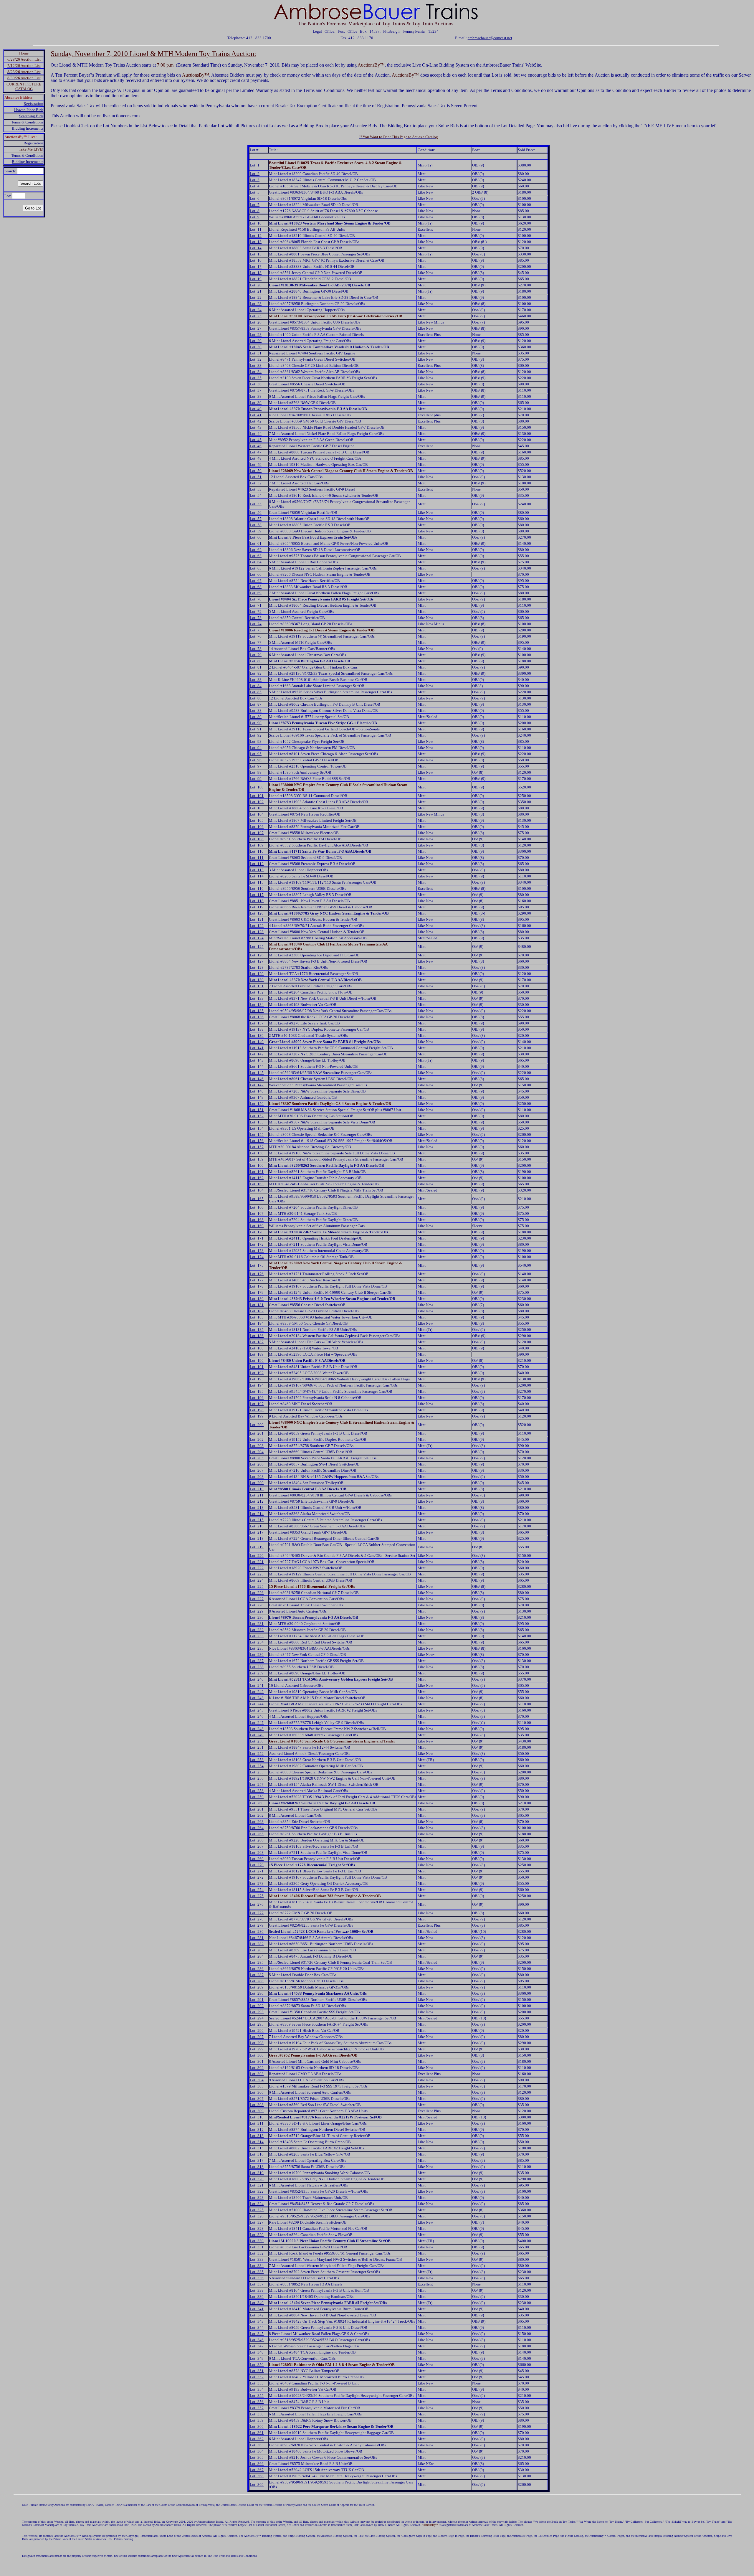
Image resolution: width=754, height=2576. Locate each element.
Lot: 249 (257, 1735)
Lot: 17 (256, 266)
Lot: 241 (257, 1685)
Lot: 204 (257, 1452)
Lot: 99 (256, 779)
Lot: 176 (257, 1274)
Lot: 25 (256, 316)
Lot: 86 (256, 698)
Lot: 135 (257, 1011)
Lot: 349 (257, 2358)
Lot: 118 (257, 901)
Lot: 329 (257, 2235)
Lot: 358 (257, 2414)
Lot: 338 (257, 2290)
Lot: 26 (256, 322)
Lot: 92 (256, 735)
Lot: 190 (257, 1360)
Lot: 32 (256, 359)
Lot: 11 (256, 229)
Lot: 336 (257, 2278)
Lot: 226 (257, 1593)
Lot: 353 (257, 2383)
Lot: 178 (257, 1286)
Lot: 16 (256, 260)
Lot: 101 (257, 796)
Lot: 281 (257, 1938)
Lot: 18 (256, 273)
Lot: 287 (257, 1975)
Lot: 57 (256, 519)
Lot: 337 (257, 2284)
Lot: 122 (257, 926)
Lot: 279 (257, 1925)
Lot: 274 (257, 1890)
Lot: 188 (257, 1348)
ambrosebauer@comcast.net (490, 38)
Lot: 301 (257, 2061)
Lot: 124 (257, 938)
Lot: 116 (257, 888)
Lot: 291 (257, 2000)
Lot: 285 (257, 1962)
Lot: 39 (256, 403)
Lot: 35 (256, 378)
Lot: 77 (256, 642)
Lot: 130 (257, 980)
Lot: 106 (257, 827)
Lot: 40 (256, 409)
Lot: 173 (257, 1251)
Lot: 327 (257, 2222)
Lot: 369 (257, 2485)
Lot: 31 (256, 353)
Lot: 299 (257, 2049)
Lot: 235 (257, 1648)
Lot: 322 (257, 2191)
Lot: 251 (257, 1747)
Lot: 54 (256, 495)
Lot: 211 (257, 1495)
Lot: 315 (257, 2148)
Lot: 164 (257, 1190)
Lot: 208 (257, 1477)
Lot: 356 (257, 2402)
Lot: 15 (256, 254)
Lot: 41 (256, 415)
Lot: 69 (256, 593)
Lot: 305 (257, 2086)
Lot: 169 (257, 1226)
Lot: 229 (257, 1611)
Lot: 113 (257, 870)
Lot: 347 (257, 2346)
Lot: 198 (257, 1410)
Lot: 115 (257, 882)
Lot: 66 (256, 574)
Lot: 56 (256, 513)
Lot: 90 (256, 723)
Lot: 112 (257, 864)
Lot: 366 (257, 2464)
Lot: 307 (257, 2099)
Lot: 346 (257, 2340)
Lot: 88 (256, 711)
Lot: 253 (257, 1760)
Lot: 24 (256, 310)
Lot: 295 (257, 2024)
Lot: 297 (257, 2037)
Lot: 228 (257, 1605)
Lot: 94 (256, 748)
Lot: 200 (257, 1425)
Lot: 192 (257, 1373)
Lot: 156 (257, 1141)
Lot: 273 (257, 1883)
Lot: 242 (257, 1692)
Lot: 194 (257, 1385)
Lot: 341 (257, 2309)
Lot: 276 (257, 1904)
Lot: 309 (257, 2111)
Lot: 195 (257, 1391)
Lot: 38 (256, 396)
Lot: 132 (257, 992)
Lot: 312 (257, 2129)
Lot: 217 (257, 1532)
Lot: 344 (257, 2327)
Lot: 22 (256, 297)
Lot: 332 (257, 2253)
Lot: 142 (257, 1054)
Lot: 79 (256, 655)
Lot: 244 (257, 1704)
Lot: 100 (257, 787)
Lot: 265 (257, 1834)
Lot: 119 (257, 907)
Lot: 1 (255, 165)
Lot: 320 (257, 2179)
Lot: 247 (257, 1723)
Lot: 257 (257, 1784)
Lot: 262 (257, 1815)
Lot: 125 (257, 947)
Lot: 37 (256, 390)
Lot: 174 (257, 1257)
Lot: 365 (257, 2457)
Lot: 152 (257, 1116)
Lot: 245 (257, 1710)
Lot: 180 (257, 1299)
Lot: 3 (255, 180)
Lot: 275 (257, 1896)
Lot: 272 (257, 1877)
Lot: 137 (257, 1023)
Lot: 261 (257, 1809)
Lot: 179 (257, 1292)
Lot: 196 (257, 1398)
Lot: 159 (257, 1159)
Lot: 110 (257, 851)
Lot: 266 (257, 1840)
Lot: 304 (257, 2080)
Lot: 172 (257, 1244)
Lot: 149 (257, 1097)
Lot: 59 (256, 531)
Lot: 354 (257, 2389)
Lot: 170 (257, 1232)
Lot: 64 (256, 562)
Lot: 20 (256, 285)
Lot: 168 (257, 1220)
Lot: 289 (257, 1987)
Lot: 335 (257, 2272)
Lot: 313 (257, 2136)
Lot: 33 (256, 365)
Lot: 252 (257, 1754)
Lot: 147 (257, 1085)
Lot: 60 (256, 537)
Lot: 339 (257, 2297)
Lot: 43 (256, 427)
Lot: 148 (257, 1091)
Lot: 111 (257, 858)
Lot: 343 (257, 2321)
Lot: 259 (257, 1797)
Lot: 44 (256, 434)
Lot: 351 (257, 2371)
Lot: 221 (257, 1562)
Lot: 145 (257, 1073)
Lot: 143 (257, 1060)
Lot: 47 (256, 452)
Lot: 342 (257, 2315)
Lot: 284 (257, 1956)
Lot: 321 (257, 2185)
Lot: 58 (256, 525)
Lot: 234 (257, 1642)
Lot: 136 (257, 1017)
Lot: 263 (257, 1822)
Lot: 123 (257, 932)
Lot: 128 (257, 967)
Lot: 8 (255, 211)
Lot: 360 (257, 2426)
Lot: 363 (257, 2445)
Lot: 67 (256, 581)
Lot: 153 (257, 1122)
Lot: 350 (257, 2365)
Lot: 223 (257, 1574)
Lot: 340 (257, 2303)
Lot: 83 (256, 680)
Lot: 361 (257, 2433)
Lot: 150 (257, 1104)
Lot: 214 (257, 1514)
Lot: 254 (257, 1766)
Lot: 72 (256, 612)
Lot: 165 (257, 1199)
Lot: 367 (257, 2470)
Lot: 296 (257, 2030)
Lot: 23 (256, 304)
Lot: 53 (256, 489)
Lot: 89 (256, 717)
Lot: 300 (257, 2055)
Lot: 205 (257, 1458)
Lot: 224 (257, 1580)
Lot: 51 (256, 477)
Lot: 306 (257, 2092)
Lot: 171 (257, 1238)
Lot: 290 (257, 1993)
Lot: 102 (257, 802)
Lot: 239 (257, 1673)
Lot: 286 (257, 1969)
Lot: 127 (257, 961)
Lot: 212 (257, 1501)
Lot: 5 (255, 192)
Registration (33, 104)
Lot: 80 (256, 661)
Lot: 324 (257, 2204)
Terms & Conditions (27, 122)
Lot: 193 (257, 1379)
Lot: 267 (257, 1846)
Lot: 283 (257, 1950)
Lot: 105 (257, 820)
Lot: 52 (256, 483)
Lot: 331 (257, 2247)
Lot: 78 (256, 649)
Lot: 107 (257, 833)
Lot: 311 (257, 2123)
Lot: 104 (257, 814)
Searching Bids (31, 116)
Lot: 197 (257, 1404)
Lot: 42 (256, 421)
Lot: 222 (257, 1568)
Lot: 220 (257, 1556)
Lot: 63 (256, 556)
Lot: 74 (256, 624)
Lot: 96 (256, 760)
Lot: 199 (257, 1416)
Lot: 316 (257, 2154)
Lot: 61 (256, 543)
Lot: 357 (257, 2408)
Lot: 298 (257, 2043)
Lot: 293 (257, 2012)
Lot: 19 (256, 279)
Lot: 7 (255, 205)
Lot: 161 (257, 1172)
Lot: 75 (256, 630)
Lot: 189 (257, 1354)
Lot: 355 (257, 2396)
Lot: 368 (257, 2476)
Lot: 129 (257, 974)
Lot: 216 (257, 1526)
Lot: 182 (257, 1311)
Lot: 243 (257, 1698)
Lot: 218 (257, 1538)
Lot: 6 (255, 198)
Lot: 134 (257, 1005)
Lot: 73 (256, 618)
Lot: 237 (257, 1661)
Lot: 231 (257, 1624)
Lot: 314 (257, 2142)
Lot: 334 (257, 2266)
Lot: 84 (256, 686)
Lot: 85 (256, 692)
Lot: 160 (257, 1165)
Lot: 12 (256, 236)
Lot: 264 (257, 1828)
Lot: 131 (257, 986)
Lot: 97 (256, 766)
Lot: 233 (257, 1636)
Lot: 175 (257, 1265)
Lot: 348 (257, 2352)
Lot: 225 (257, 1586)
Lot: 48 (256, 458)
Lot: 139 (257, 1035)
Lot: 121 (257, 919)
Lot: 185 (257, 1330)
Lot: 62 (256, 550)
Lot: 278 (257, 1919)
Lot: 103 (257, 808)
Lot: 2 (255, 174)
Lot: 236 (257, 1655)
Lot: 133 (257, 998)
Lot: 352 (257, 2377)
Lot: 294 (257, 2018)
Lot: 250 (257, 1741)
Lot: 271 (257, 1871)
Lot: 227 (257, 1599)
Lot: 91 (256, 729)
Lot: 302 (257, 2068)
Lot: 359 (257, 2420)
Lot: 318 (257, 2167)
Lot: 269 (257, 1859)
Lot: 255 (257, 1772)
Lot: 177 (257, 1280)
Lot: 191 (257, 1367)
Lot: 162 (257, 1178)
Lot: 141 (257, 1048)
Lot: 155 (257, 1134)
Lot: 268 (257, 1853)
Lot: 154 (257, 1128)
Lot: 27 (256, 328)
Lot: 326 (257, 2216)
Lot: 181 (257, 1305)
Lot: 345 (257, 2334)
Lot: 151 (257, 1110)
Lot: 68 (256, 587)
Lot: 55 (256, 504)
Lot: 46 (256, 446)
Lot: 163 (257, 1184)
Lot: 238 (257, 1667)
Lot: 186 (257, 1336)
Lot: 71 (256, 605)
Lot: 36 (256, 384)
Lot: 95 (256, 754)
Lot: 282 (257, 1944)
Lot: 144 (257, 1066)
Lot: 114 (257, 876)
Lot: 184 (257, 1323)
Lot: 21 (256, 291)
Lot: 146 (257, 1079)
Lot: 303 (257, 2074)
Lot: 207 (257, 1470)
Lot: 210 (257, 1489)
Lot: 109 (257, 845)
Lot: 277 (257, 1913)
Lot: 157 (257, 1147)
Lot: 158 (257, 1153)
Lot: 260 (257, 1803)
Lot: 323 (257, 2198)
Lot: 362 (257, 2439)
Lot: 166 (257, 1207)
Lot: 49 (256, 464)
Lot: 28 (256, 335)
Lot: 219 (257, 1547)
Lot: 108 (257, 839)
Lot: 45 (256, 440)
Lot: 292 (257, 2006)
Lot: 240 (257, 1679)
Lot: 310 (257, 2117)
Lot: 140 (257, 1042)
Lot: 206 (257, 1464)
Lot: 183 (257, 1317)
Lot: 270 (257, 1865)
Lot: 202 (257, 1439)
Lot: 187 (257, 1342)
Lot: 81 (256, 667)
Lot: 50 (256, 471)
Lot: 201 (257, 1433)
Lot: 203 (257, 1446)
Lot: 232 (257, 1630)
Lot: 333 (257, 2259)
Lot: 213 (257, 1508)
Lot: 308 (257, 2105)
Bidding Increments (28, 128)
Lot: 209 (257, 1483)
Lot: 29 (256, 341)
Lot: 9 (255, 217)
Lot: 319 (257, 2173)
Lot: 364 (257, 2451)
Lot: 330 (257, 2241)
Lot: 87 (256, 704)
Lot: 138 (257, 1029)
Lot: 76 (256, 636)
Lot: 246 (257, 1716)
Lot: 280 (257, 1931)
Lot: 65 (256, 568)
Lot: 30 (256, 347)
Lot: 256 (257, 1778)
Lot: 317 (257, 2160)
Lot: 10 (256, 223)
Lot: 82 (256, 673)
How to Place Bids (29, 110)
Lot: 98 (256, 772)
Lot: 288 (257, 1981)
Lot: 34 (256, 372)
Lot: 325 (257, 2210)
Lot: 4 (255, 186)
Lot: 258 (257, 1791)
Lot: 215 (257, 1520)
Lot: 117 (257, 895)
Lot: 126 (257, 955)
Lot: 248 (257, 1729)
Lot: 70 (256, 599)
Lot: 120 (257, 913)
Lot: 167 (257, 1213)
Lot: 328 (257, 2228)
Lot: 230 (257, 1617)
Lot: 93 (256, 741)
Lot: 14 (256, 248)
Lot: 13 (256, 242)
